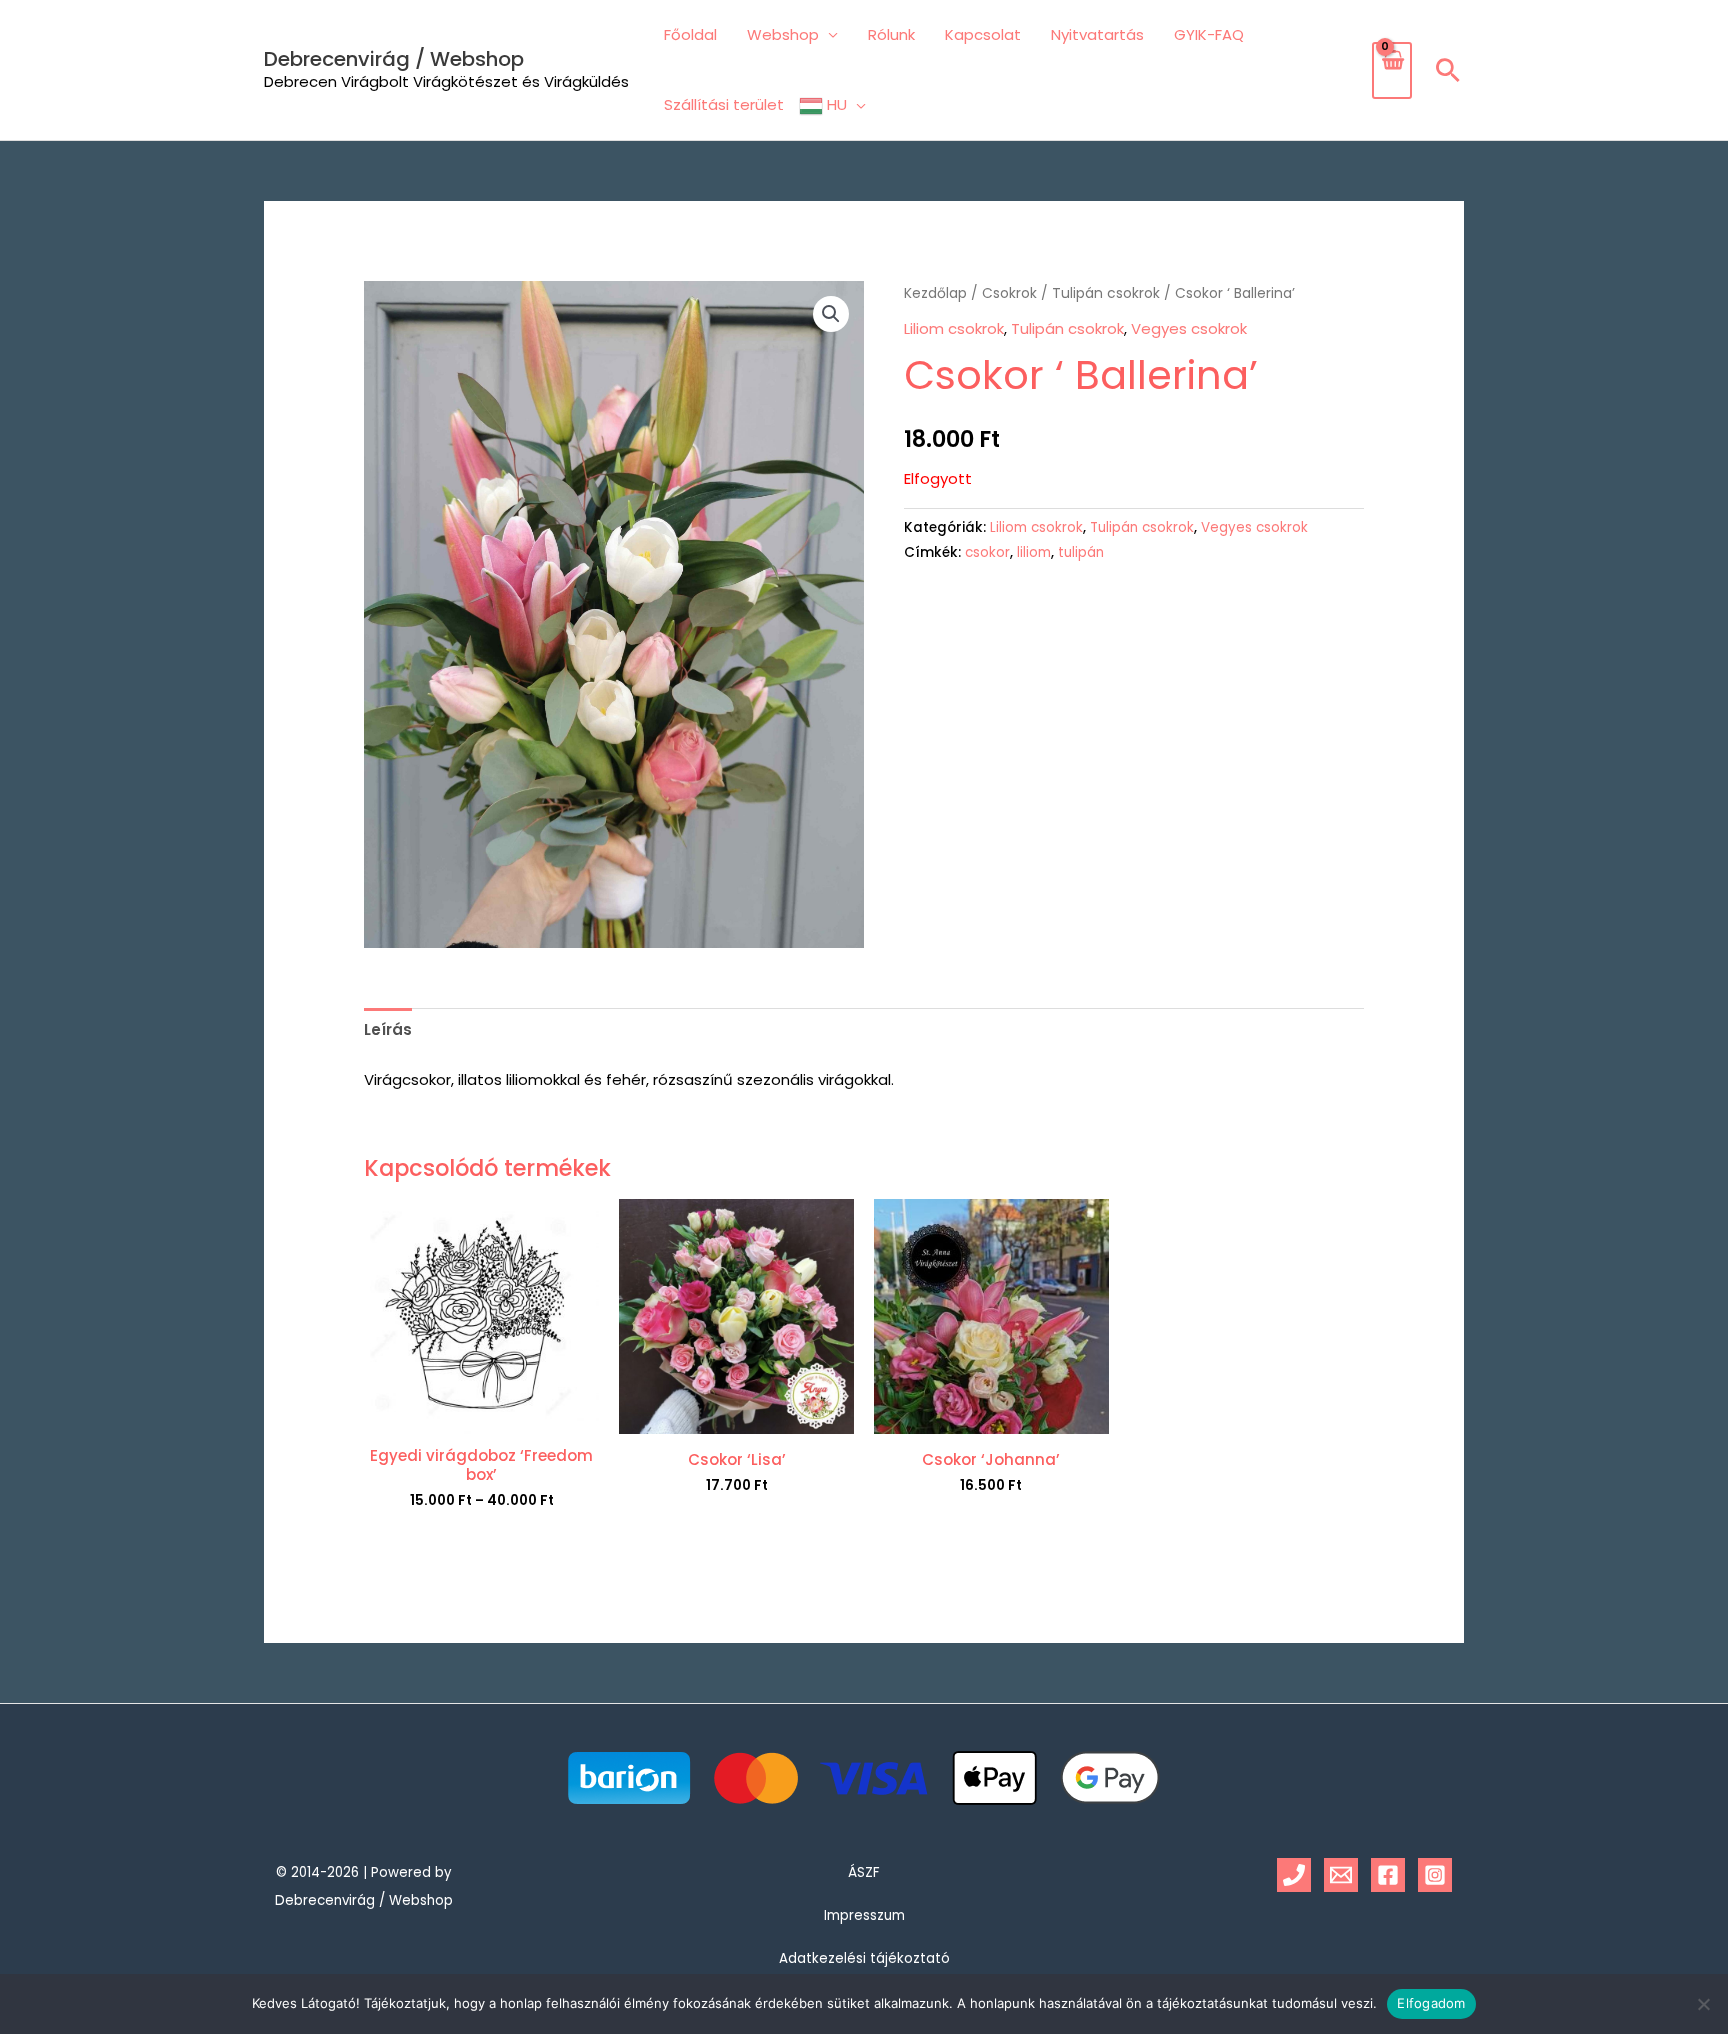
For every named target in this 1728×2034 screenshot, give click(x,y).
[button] (1448, 70)
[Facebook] (1388, 1875)
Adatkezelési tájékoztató (864, 1958)
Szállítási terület (724, 104)
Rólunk (891, 34)
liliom (1034, 552)
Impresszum (864, 1915)
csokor (987, 552)
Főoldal (690, 34)
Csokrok (1009, 293)
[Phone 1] (1294, 1875)
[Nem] (1703, 2004)
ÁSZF (864, 1872)
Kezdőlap (935, 293)
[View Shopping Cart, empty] (1392, 70)
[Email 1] (1341, 1875)
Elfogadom (1431, 2003)
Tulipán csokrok (1106, 293)
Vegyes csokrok (1189, 328)
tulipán (1081, 552)
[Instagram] (1435, 1875)
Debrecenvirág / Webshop (394, 59)
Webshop (783, 34)
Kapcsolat (983, 34)
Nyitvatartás (1097, 34)
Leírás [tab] (388, 1029)
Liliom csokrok (954, 328)
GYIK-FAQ (1209, 34)
